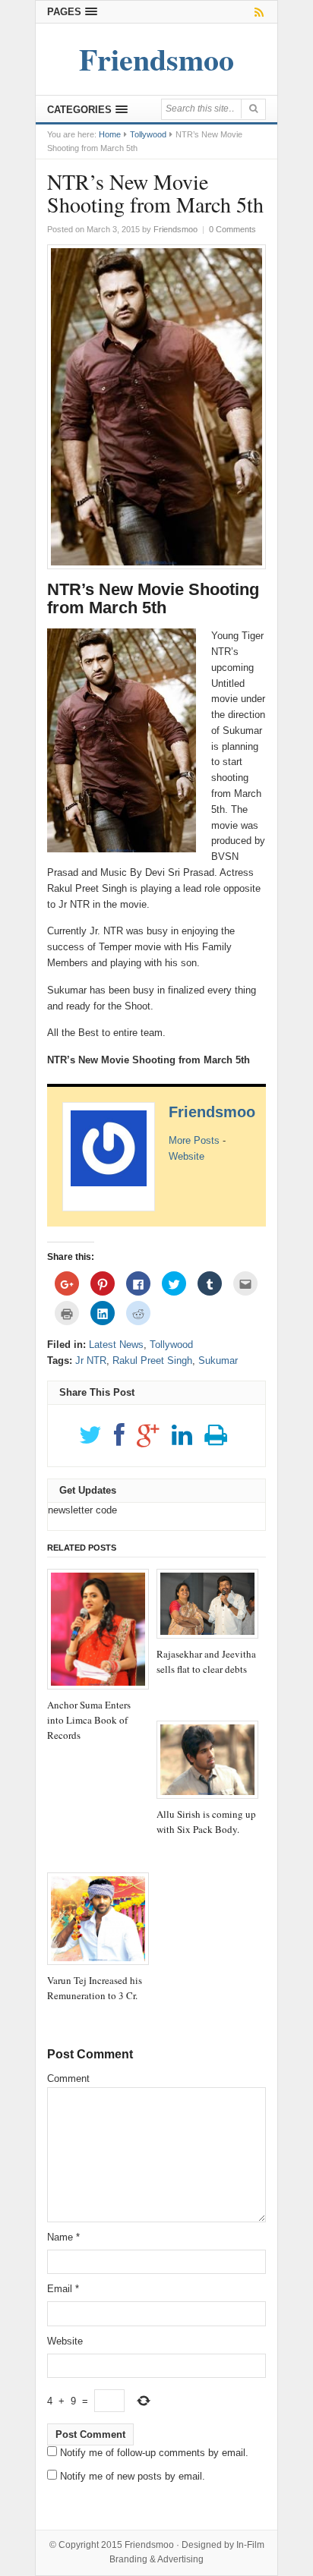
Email (63, 2289)
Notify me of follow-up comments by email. (154, 2453)
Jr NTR (91, 1360)
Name (63, 2237)
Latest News (116, 1345)
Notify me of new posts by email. (133, 2476)
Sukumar (218, 1360)
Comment (68, 2078)
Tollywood (148, 134)
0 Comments (232, 229)
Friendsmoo (212, 1112)
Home (110, 134)
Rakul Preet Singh (152, 1360)
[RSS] (256, 12)
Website (187, 1156)
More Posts (194, 1140)
